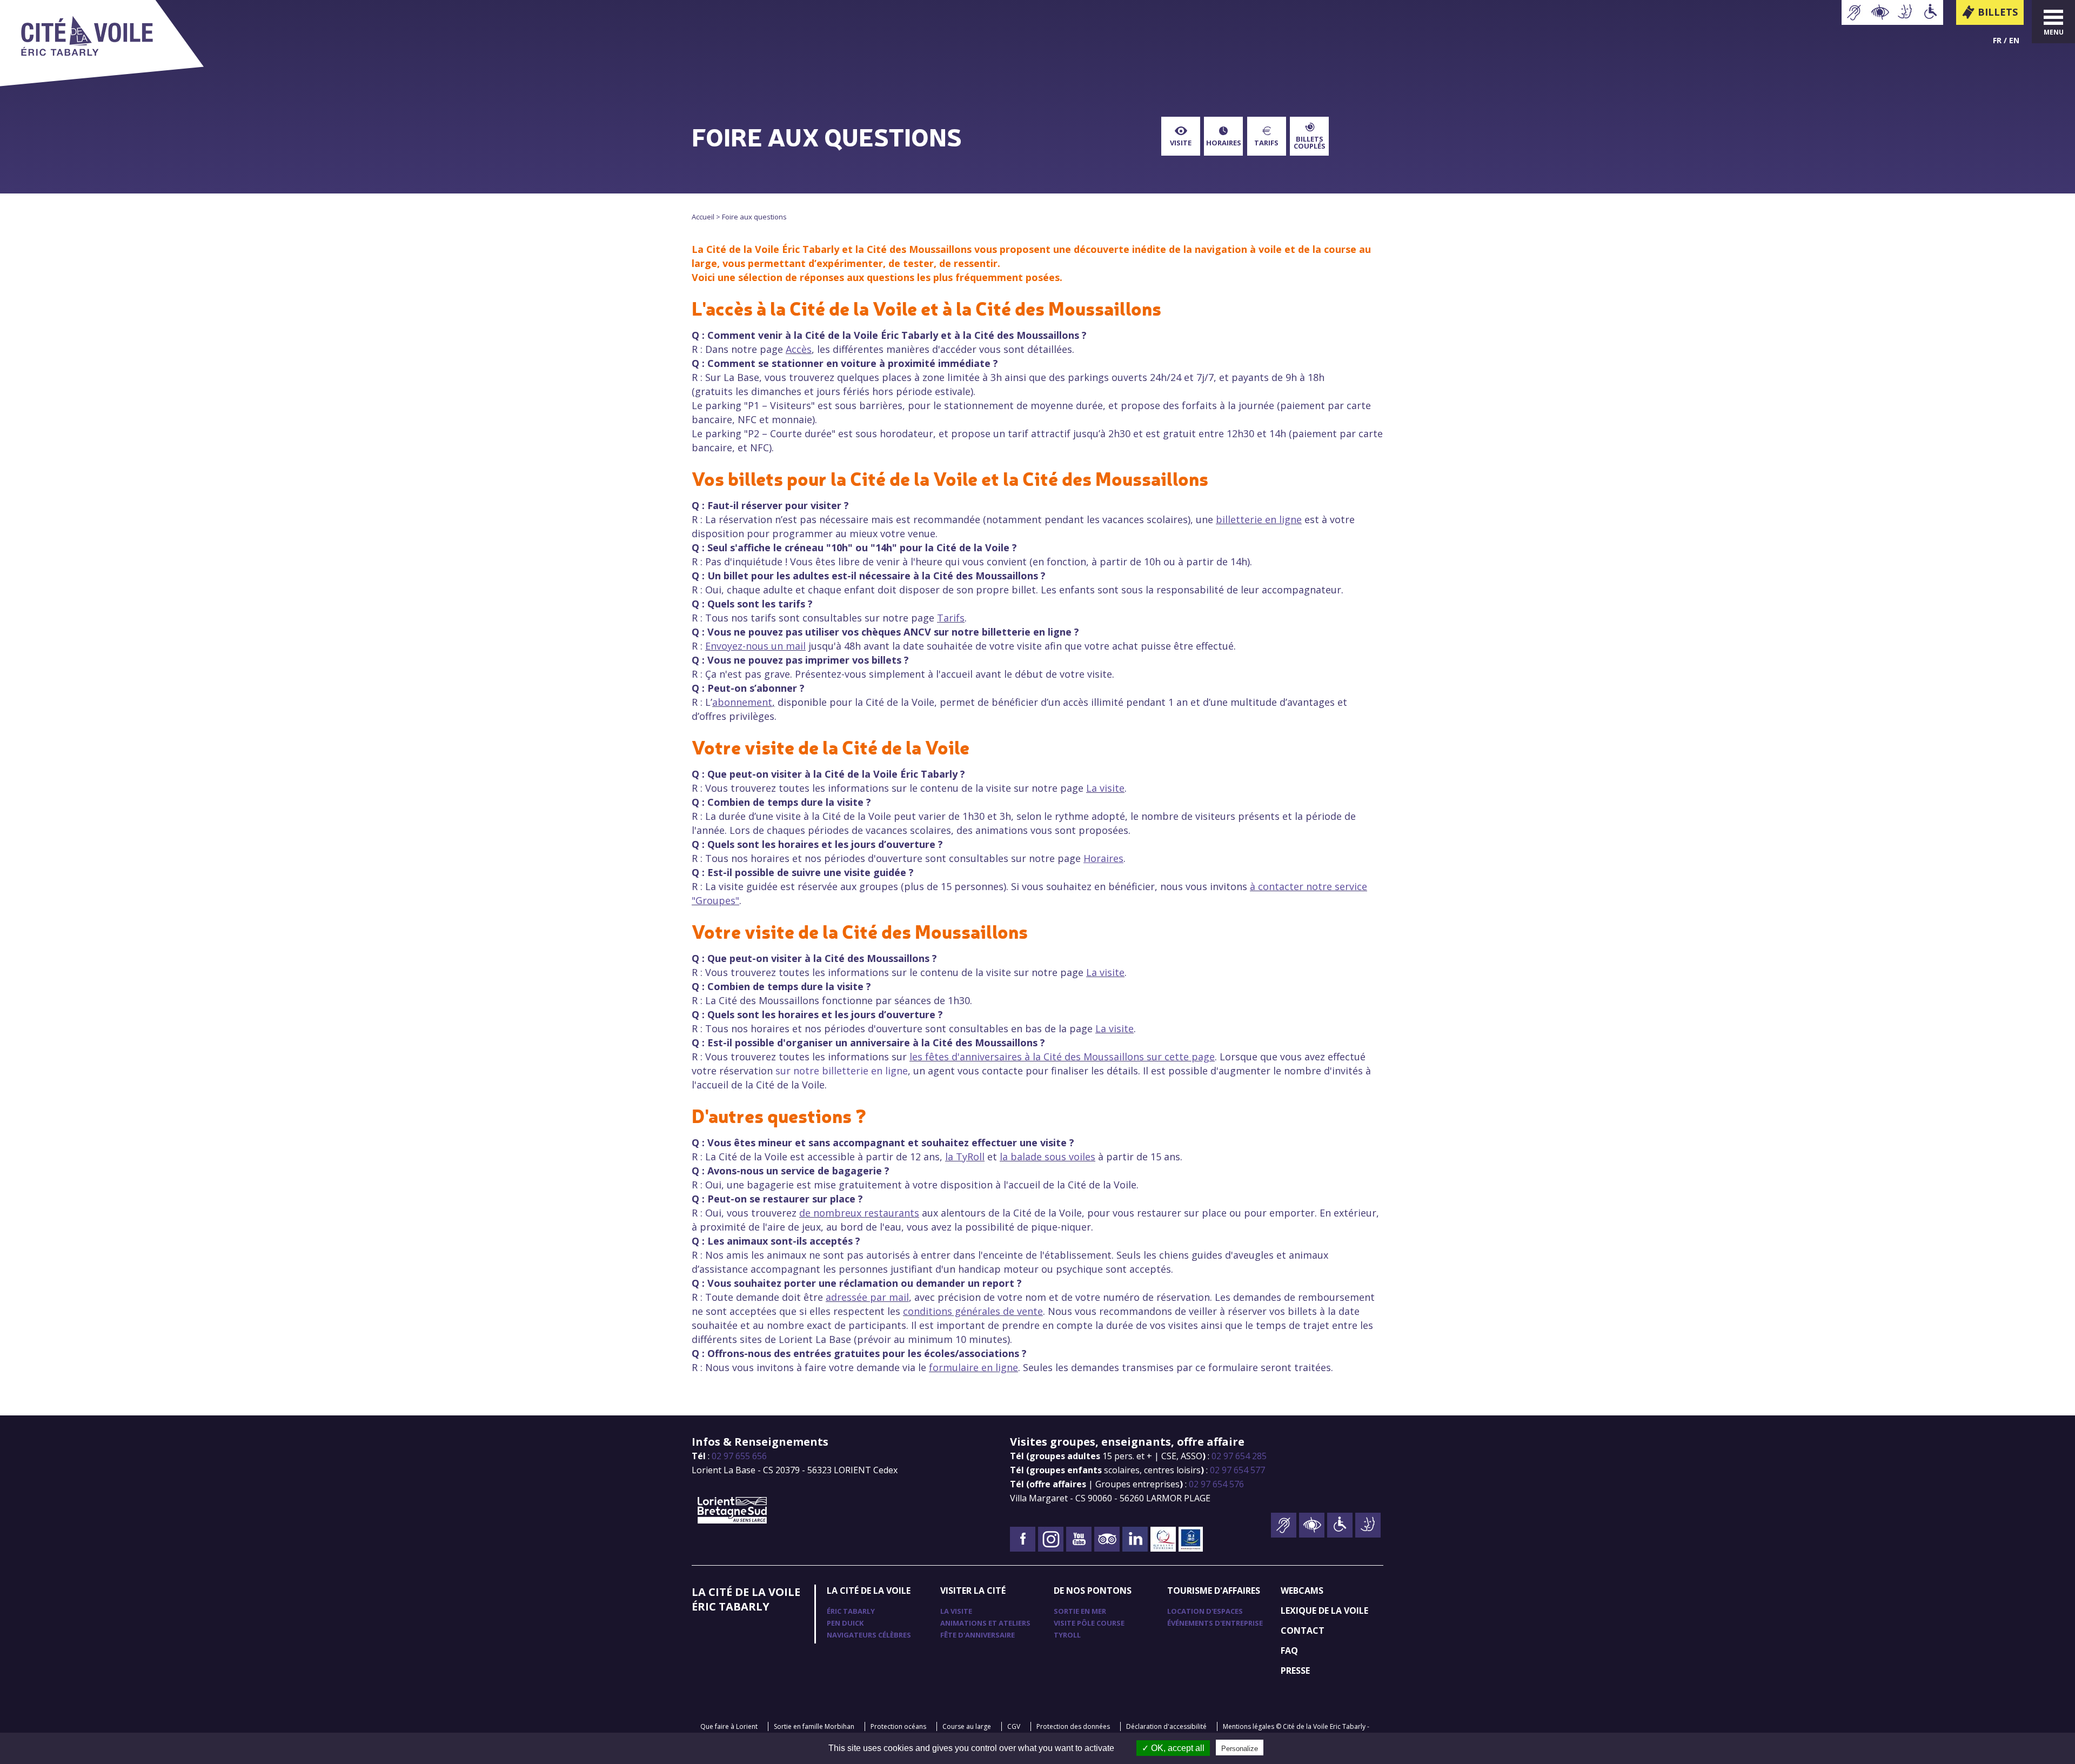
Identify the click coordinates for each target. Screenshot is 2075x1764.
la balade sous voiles (1047, 1157)
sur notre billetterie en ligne (842, 1071)
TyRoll (1067, 1635)
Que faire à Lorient (729, 1726)
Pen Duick (845, 1623)
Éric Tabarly (851, 1611)
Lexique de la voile (1324, 1611)
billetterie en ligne (1259, 519)
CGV (1014, 1726)
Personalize (1240, 1749)
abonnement (742, 702)
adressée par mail (867, 1297)
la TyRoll (965, 1157)
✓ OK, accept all (1173, 1748)
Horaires (1224, 143)
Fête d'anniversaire (978, 1635)
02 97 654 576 (1216, 1484)
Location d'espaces (1205, 1611)
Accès (799, 349)
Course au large (967, 1726)
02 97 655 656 (739, 1456)
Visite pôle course (1089, 1623)
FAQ (1289, 1651)
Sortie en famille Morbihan (814, 1726)
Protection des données (1073, 1726)
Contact (1303, 1631)
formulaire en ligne (973, 1367)
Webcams (1302, 1591)
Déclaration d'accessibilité (1166, 1726)
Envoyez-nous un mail (755, 646)
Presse (1295, 1671)
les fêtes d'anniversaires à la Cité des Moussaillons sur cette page (1062, 1057)
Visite (1181, 143)
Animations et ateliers (985, 1623)
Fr (1997, 40)
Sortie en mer (1080, 1611)
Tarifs (1266, 143)
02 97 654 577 (1237, 1470)
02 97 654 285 (1239, 1456)
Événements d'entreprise (1215, 1623)
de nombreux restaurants (859, 1213)
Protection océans (898, 1726)
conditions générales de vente (973, 1311)
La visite (1105, 788)
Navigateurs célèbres (869, 1635)
